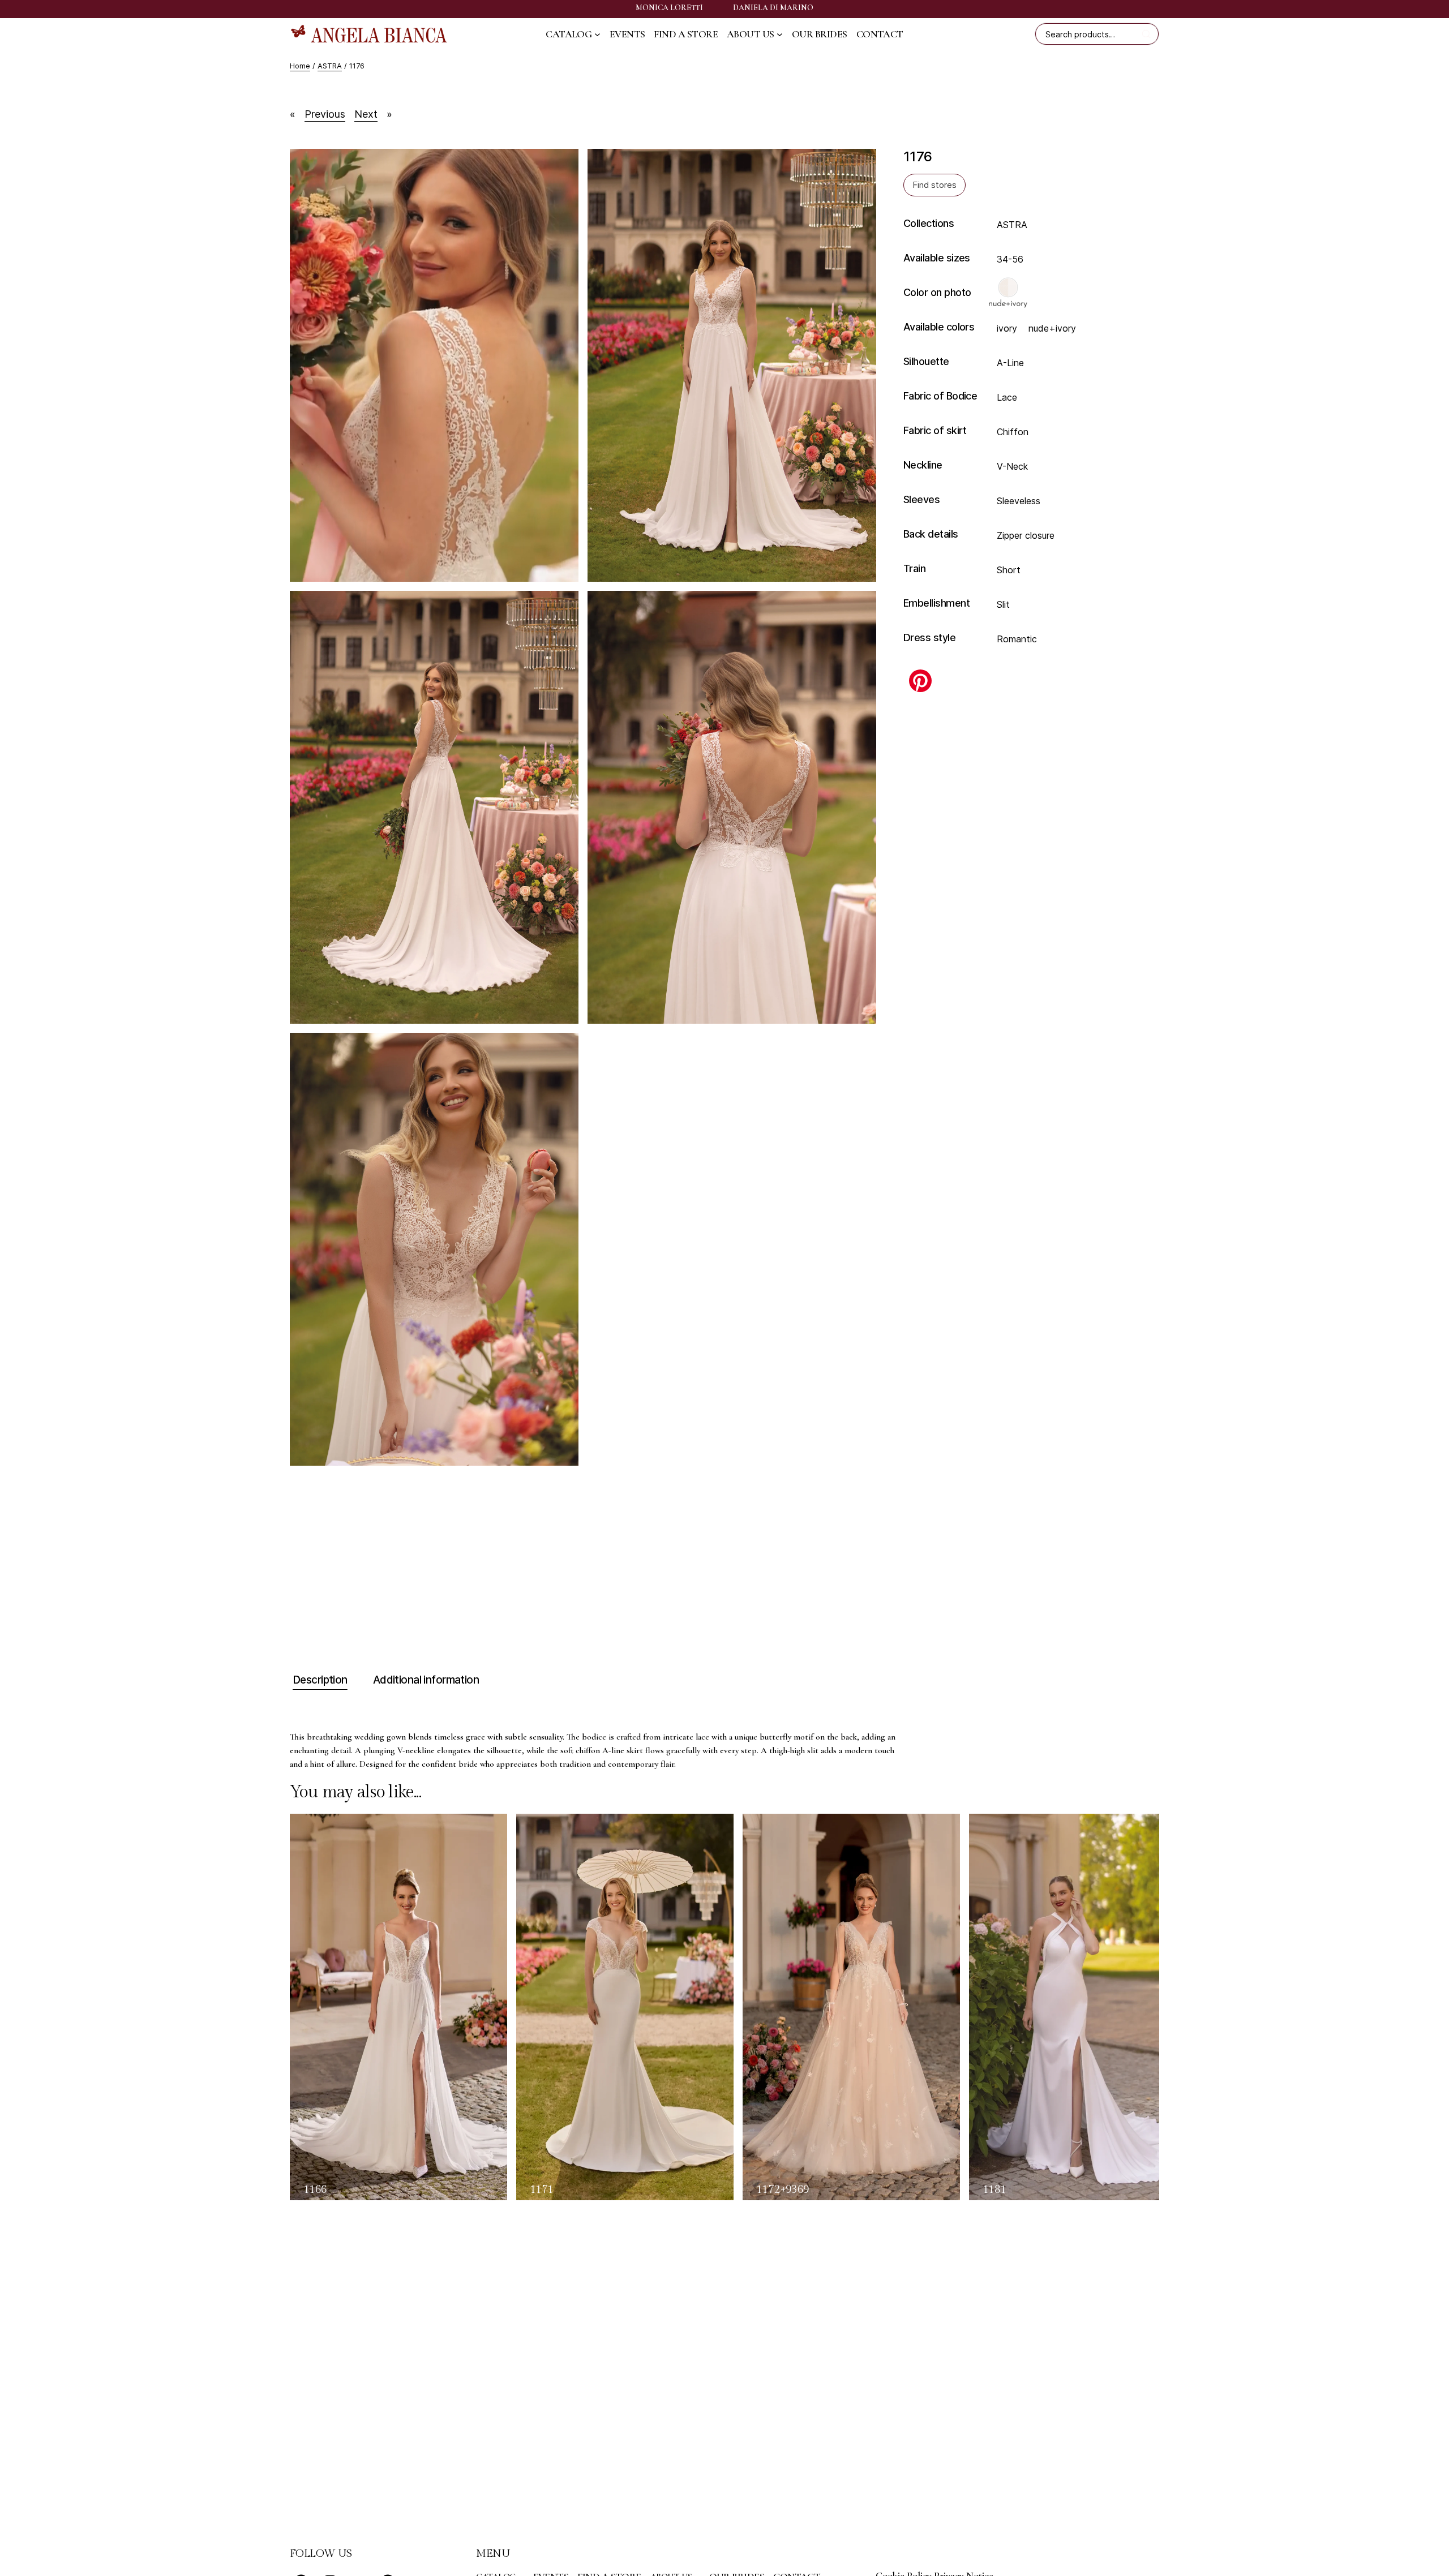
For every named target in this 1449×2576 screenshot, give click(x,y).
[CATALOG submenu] (597, 34)
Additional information (426, 1680)
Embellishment (936, 603)
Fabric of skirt (935, 430)
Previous (325, 114)
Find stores (934, 184)
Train (914, 568)
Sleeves (921, 499)
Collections (929, 223)
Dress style (929, 637)
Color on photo (937, 292)
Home (300, 66)
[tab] (319, 1680)
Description (320, 1680)
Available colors (939, 327)
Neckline (923, 465)
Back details (931, 534)
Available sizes (937, 258)
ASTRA (330, 66)
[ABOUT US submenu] (780, 34)
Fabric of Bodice (940, 396)
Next (366, 114)
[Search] (1148, 34)
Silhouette (926, 361)
